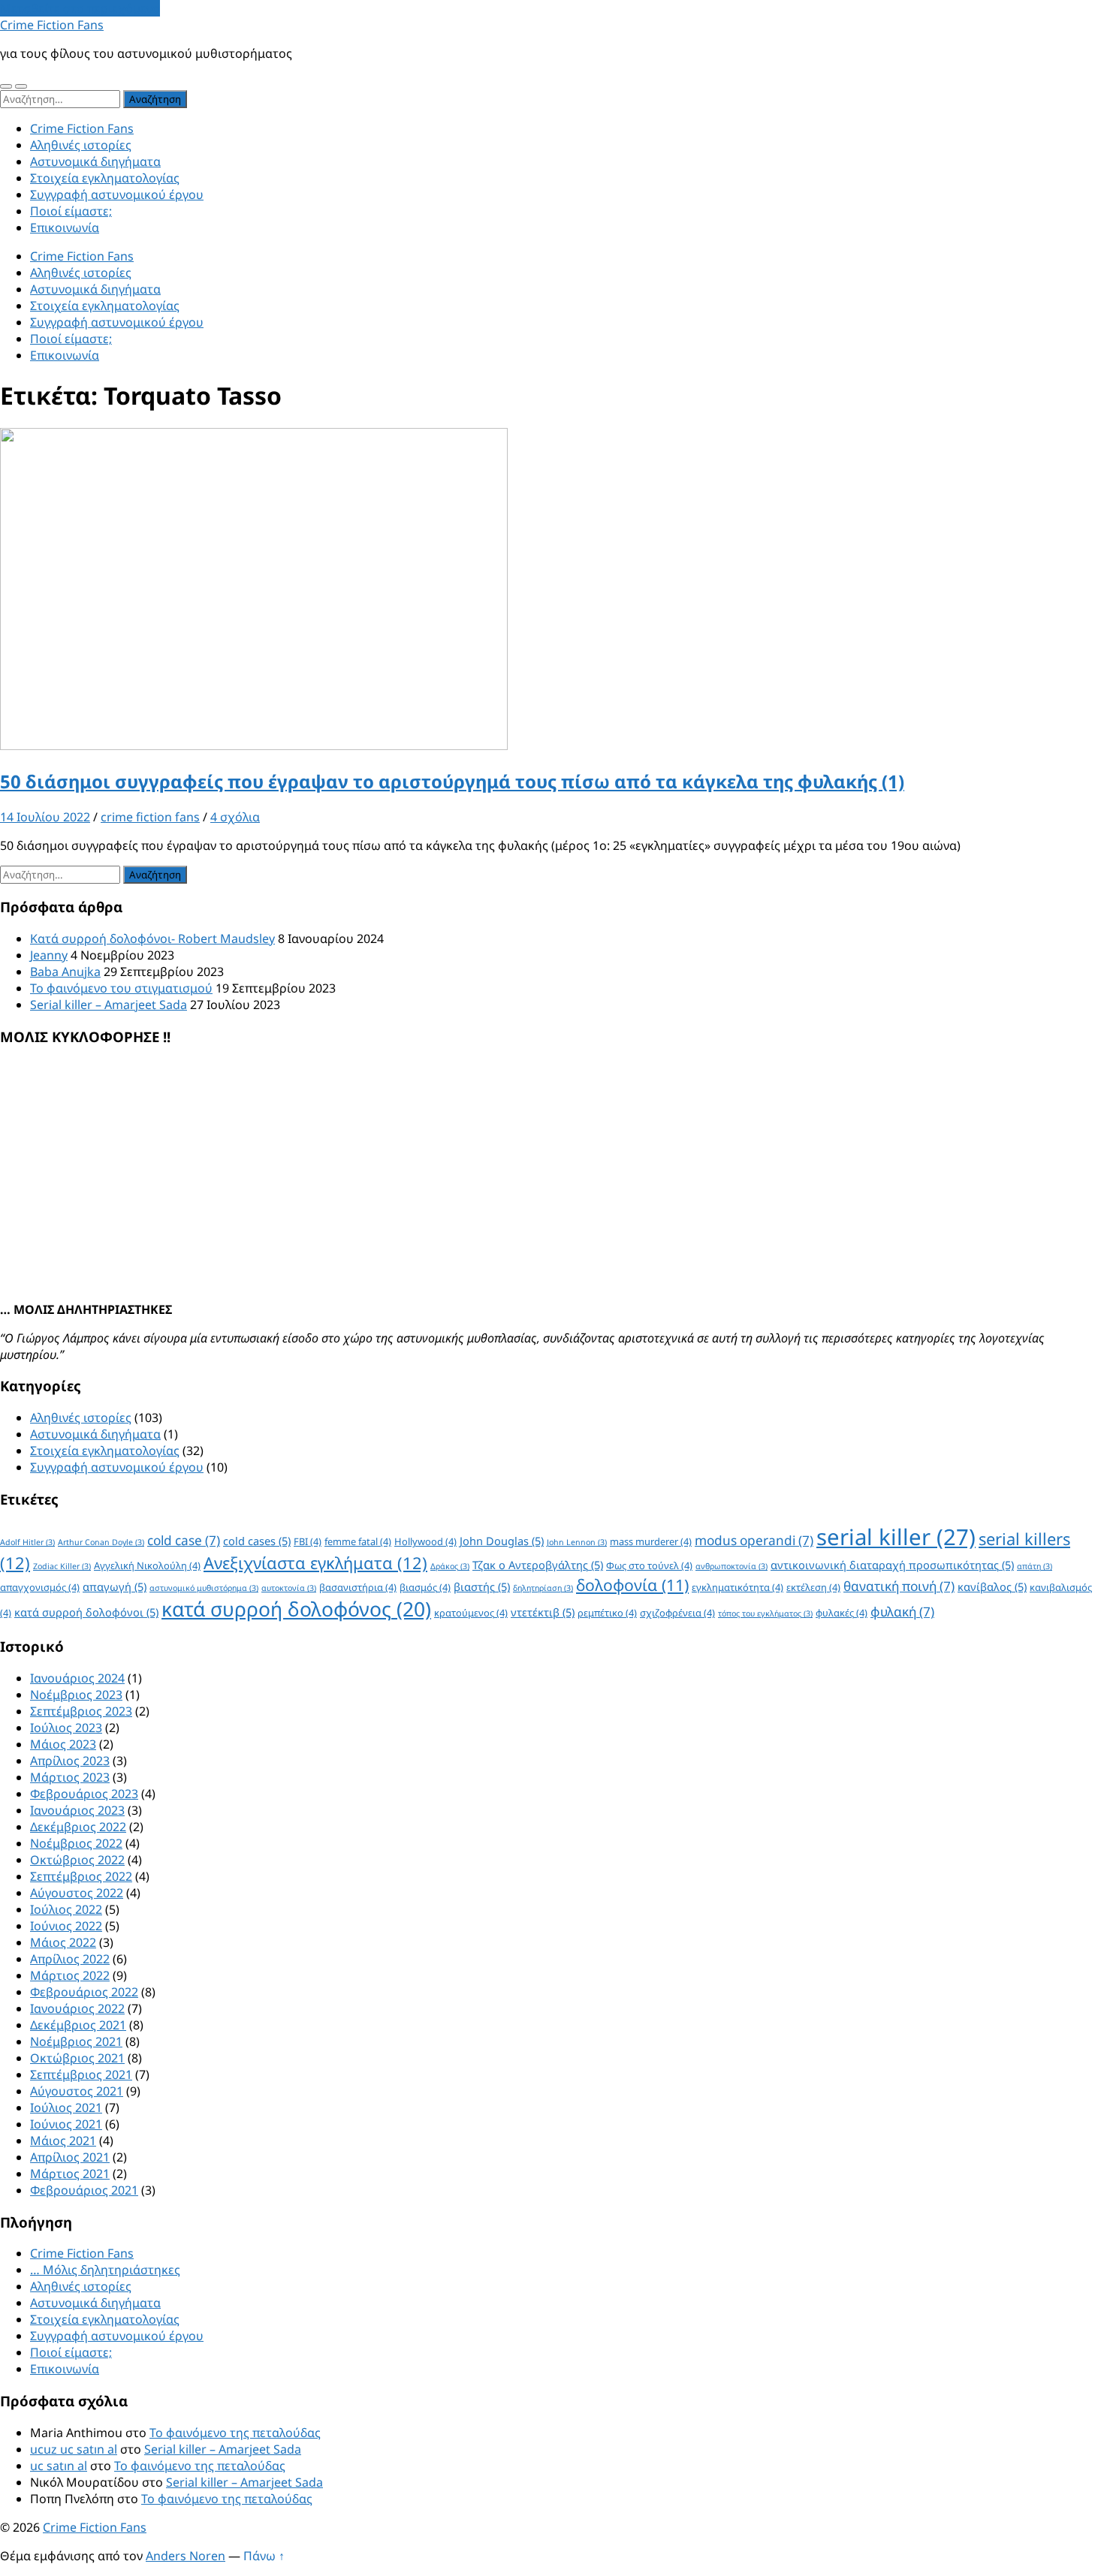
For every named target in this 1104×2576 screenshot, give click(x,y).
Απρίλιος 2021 (70, 2157)
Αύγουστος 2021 (77, 2091)
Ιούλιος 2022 (66, 1909)
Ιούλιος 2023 (66, 1728)
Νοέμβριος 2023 (76, 1695)
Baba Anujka (65, 972)
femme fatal (358, 1541)
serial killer (896, 1537)
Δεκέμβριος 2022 (78, 1827)
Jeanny (49, 955)
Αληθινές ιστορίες (81, 145)
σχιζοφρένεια (677, 1613)
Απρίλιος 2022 (70, 1959)
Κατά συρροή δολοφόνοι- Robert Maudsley (152, 939)
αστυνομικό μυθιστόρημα (204, 1588)
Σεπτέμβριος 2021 (81, 2074)
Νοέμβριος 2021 (76, 2041)
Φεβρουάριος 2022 (84, 1992)
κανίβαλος (992, 1586)
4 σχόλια (235, 817)
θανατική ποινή (899, 1586)
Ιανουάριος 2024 (77, 1678)
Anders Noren (186, 2556)
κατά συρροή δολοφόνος (296, 1609)
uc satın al (59, 2466)
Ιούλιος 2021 (66, 2107)
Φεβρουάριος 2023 (84, 1794)
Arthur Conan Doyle (101, 1542)
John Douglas (502, 1541)
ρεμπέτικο (607, 1613)
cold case (184, 1540)
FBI (308, 1541)
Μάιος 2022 (63, 1942)
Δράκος (450, 1566)
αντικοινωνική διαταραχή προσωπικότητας (892, 1565)
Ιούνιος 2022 (66, 1926)
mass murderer (651, 1541)
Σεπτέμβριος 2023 (81, 1711)
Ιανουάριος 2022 (77, 2008)
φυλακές (842, 1613)
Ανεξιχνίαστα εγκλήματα (315, 1563)
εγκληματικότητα (738, 1587)
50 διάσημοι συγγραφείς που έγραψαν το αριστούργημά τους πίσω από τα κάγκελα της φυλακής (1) (452, 781)
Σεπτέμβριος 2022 (81, 1876)
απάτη (1035, 1566)
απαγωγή (115, 1586)
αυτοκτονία (289, 1588)
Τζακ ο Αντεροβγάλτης (538, 1565)
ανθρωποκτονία (731, 1566)
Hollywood (425, 1541)
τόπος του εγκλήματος (765, 1613)
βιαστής (482, 1586)
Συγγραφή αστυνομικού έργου (117, 194)
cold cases (257, 1541)
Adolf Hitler (27, 1542)
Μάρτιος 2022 (70, 1975)
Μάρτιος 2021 (70, 2174)
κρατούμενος (471, 1613)
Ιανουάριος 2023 (77, 1810)
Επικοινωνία (65, 227)
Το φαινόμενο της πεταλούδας (235, 2433)
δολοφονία (632, 1585)
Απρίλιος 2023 (70, 1761)
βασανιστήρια (358, 1587)
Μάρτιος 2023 (70, 1777)
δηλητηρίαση (543, 1588)
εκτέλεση (813, 1587)
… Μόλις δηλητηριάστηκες (105, 2270)
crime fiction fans (150, 817)
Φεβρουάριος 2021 (84, 2190)
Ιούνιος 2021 (66, 2124)
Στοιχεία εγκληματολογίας (105, 178)
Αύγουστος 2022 (77, 1893)
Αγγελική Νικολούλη (147, 1565)
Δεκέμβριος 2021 (78, 2025)
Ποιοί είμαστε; (71, 211)
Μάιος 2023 (63, 1744)
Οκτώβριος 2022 (77, 1860)
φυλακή (902, 1612)
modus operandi (754, 1540)
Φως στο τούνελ (649, 1565)
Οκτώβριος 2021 (77, 2058)
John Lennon (577, 1542)
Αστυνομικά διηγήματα (95, 161)
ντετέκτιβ (543, 1612)
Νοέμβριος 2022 (76, 1843)
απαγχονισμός (40, 1587)
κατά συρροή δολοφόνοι (86, 1612)
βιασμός (425, 1587)
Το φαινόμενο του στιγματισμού (121, 988)
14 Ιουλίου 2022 (45, 817)
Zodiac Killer (62, 1566)
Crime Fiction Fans (52, 25)
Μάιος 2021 (63, 2141)
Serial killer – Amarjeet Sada (109, 1005)
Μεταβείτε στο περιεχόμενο (80, 8)
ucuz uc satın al (74, 2449)
